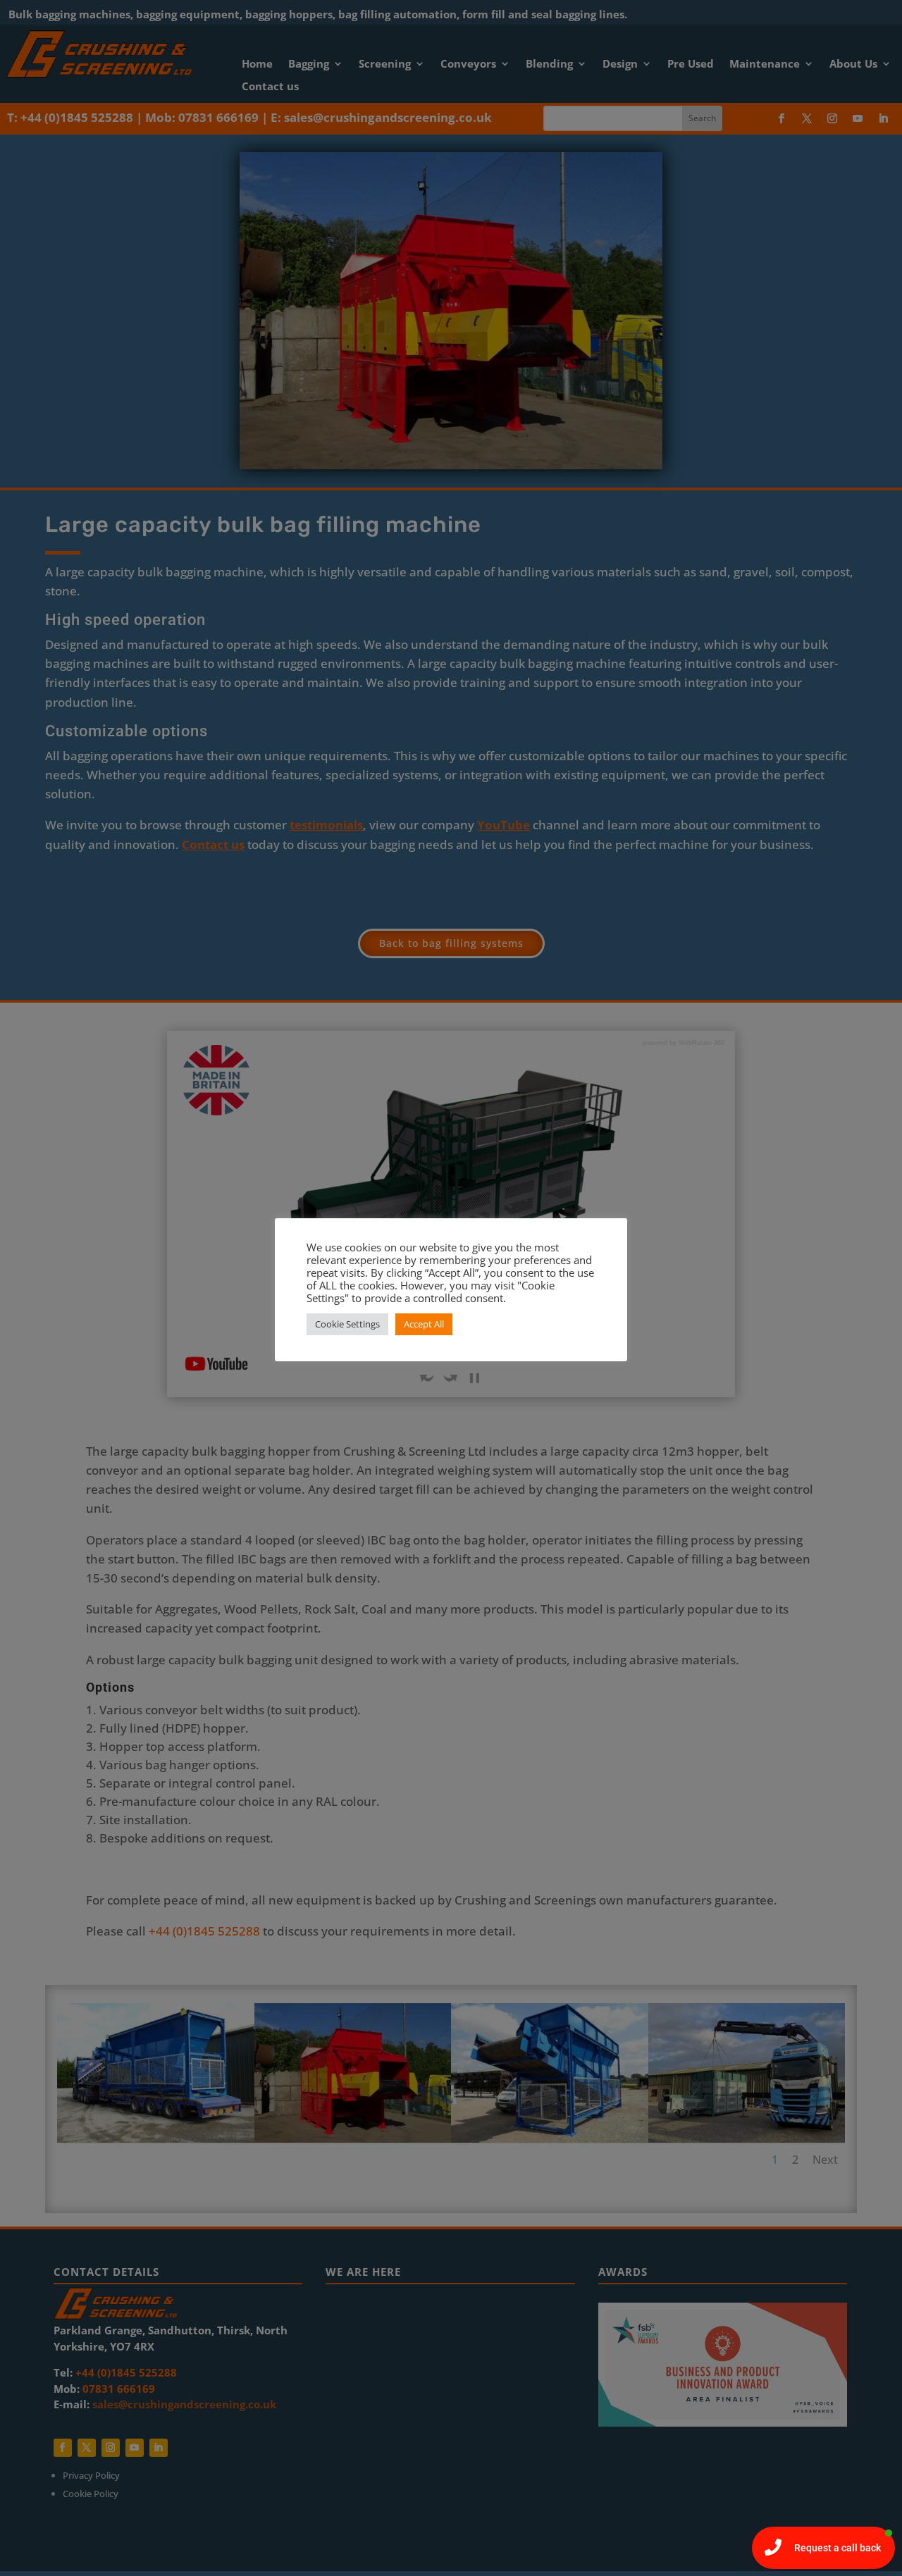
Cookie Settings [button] (347, 1324)
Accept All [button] (424, 1324)
